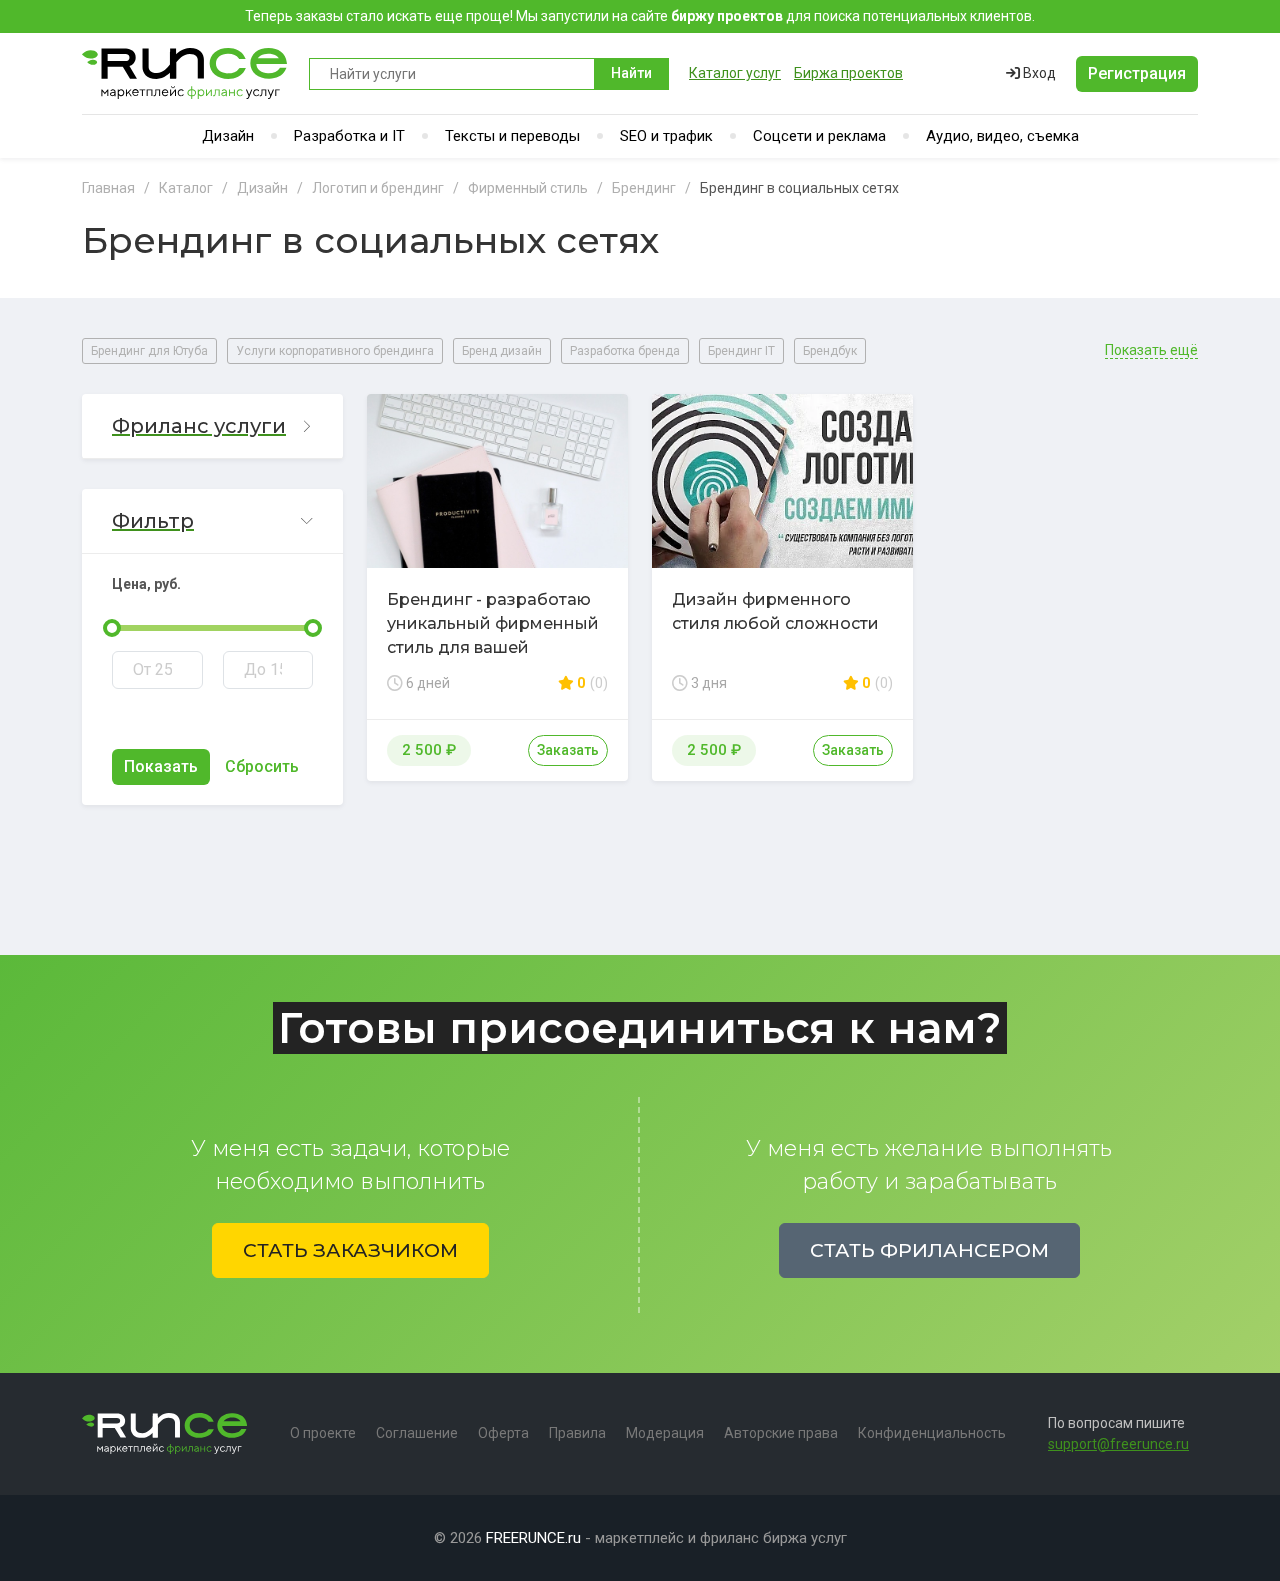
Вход (1038, 73)
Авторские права (781, 1433)
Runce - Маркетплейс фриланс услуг (185, 73)
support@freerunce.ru (1118, 1444)
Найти (631, 73)
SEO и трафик (666, 136)
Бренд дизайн (502, 351)
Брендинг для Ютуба (149, 351)
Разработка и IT (349, 136)
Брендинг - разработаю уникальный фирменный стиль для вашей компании (493, 635)
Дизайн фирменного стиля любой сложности (775, 611)
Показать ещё (1151, 350)
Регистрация (1137, 73)
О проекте (323, 1433)
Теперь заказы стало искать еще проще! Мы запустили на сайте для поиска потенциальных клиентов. (640, 16)
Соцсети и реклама (819, 136)
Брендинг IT (741, 351)
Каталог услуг (735, 73)
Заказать (568, 750)
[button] (212, 426)
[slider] (112, 628)
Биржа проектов (848, 73)
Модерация (665, 1433)
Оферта (503, 1433)
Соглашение (417, 1433)
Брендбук (830, 351)
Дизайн (228, 136)
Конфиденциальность (932, 1433)
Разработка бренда (625, 351)
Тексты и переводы (512, 136)
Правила (577, 1433)
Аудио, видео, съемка (1002, 136)
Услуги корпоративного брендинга (335, 351)
